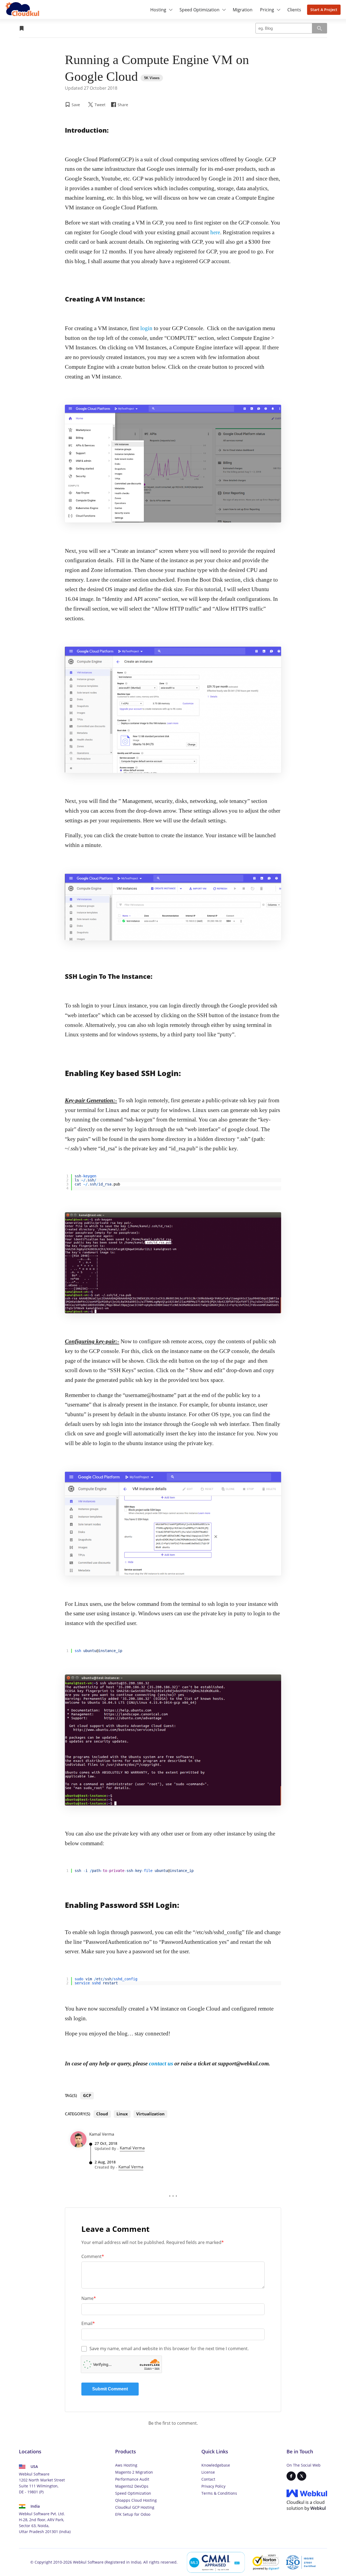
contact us (161, 2064)
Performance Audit (132, 2479)
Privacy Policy (213, 2486)
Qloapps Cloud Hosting (136, 2500)
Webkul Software (88, 2562)
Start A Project (324, 10)
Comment (93, 2256)
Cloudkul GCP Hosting (135, 2507)
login (146, 328)
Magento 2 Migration (134, 2472)
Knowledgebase (216, 2465)
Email (88, 2323)
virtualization (150, 2114)
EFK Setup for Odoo (133, 2514)
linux (122, 2114)
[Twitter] (302, 2476)
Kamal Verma (132, 2148)
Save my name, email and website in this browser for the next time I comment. (169, 2349)
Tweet (100, 105)
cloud (102, 2114)
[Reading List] (22, 28)
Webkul (318, 2508)
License (208, 2472)
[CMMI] (216, 2562)
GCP (87, 2095)
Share (121, 107)
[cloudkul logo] (23, 10)
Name (89, 2298)
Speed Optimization (133, 2493)
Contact (208, 2479)
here (215, 232)
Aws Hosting (126, 2465)
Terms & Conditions (219, 2493)
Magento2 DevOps (132, 2486)
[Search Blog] (320, 28)
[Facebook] (291, 2476)
